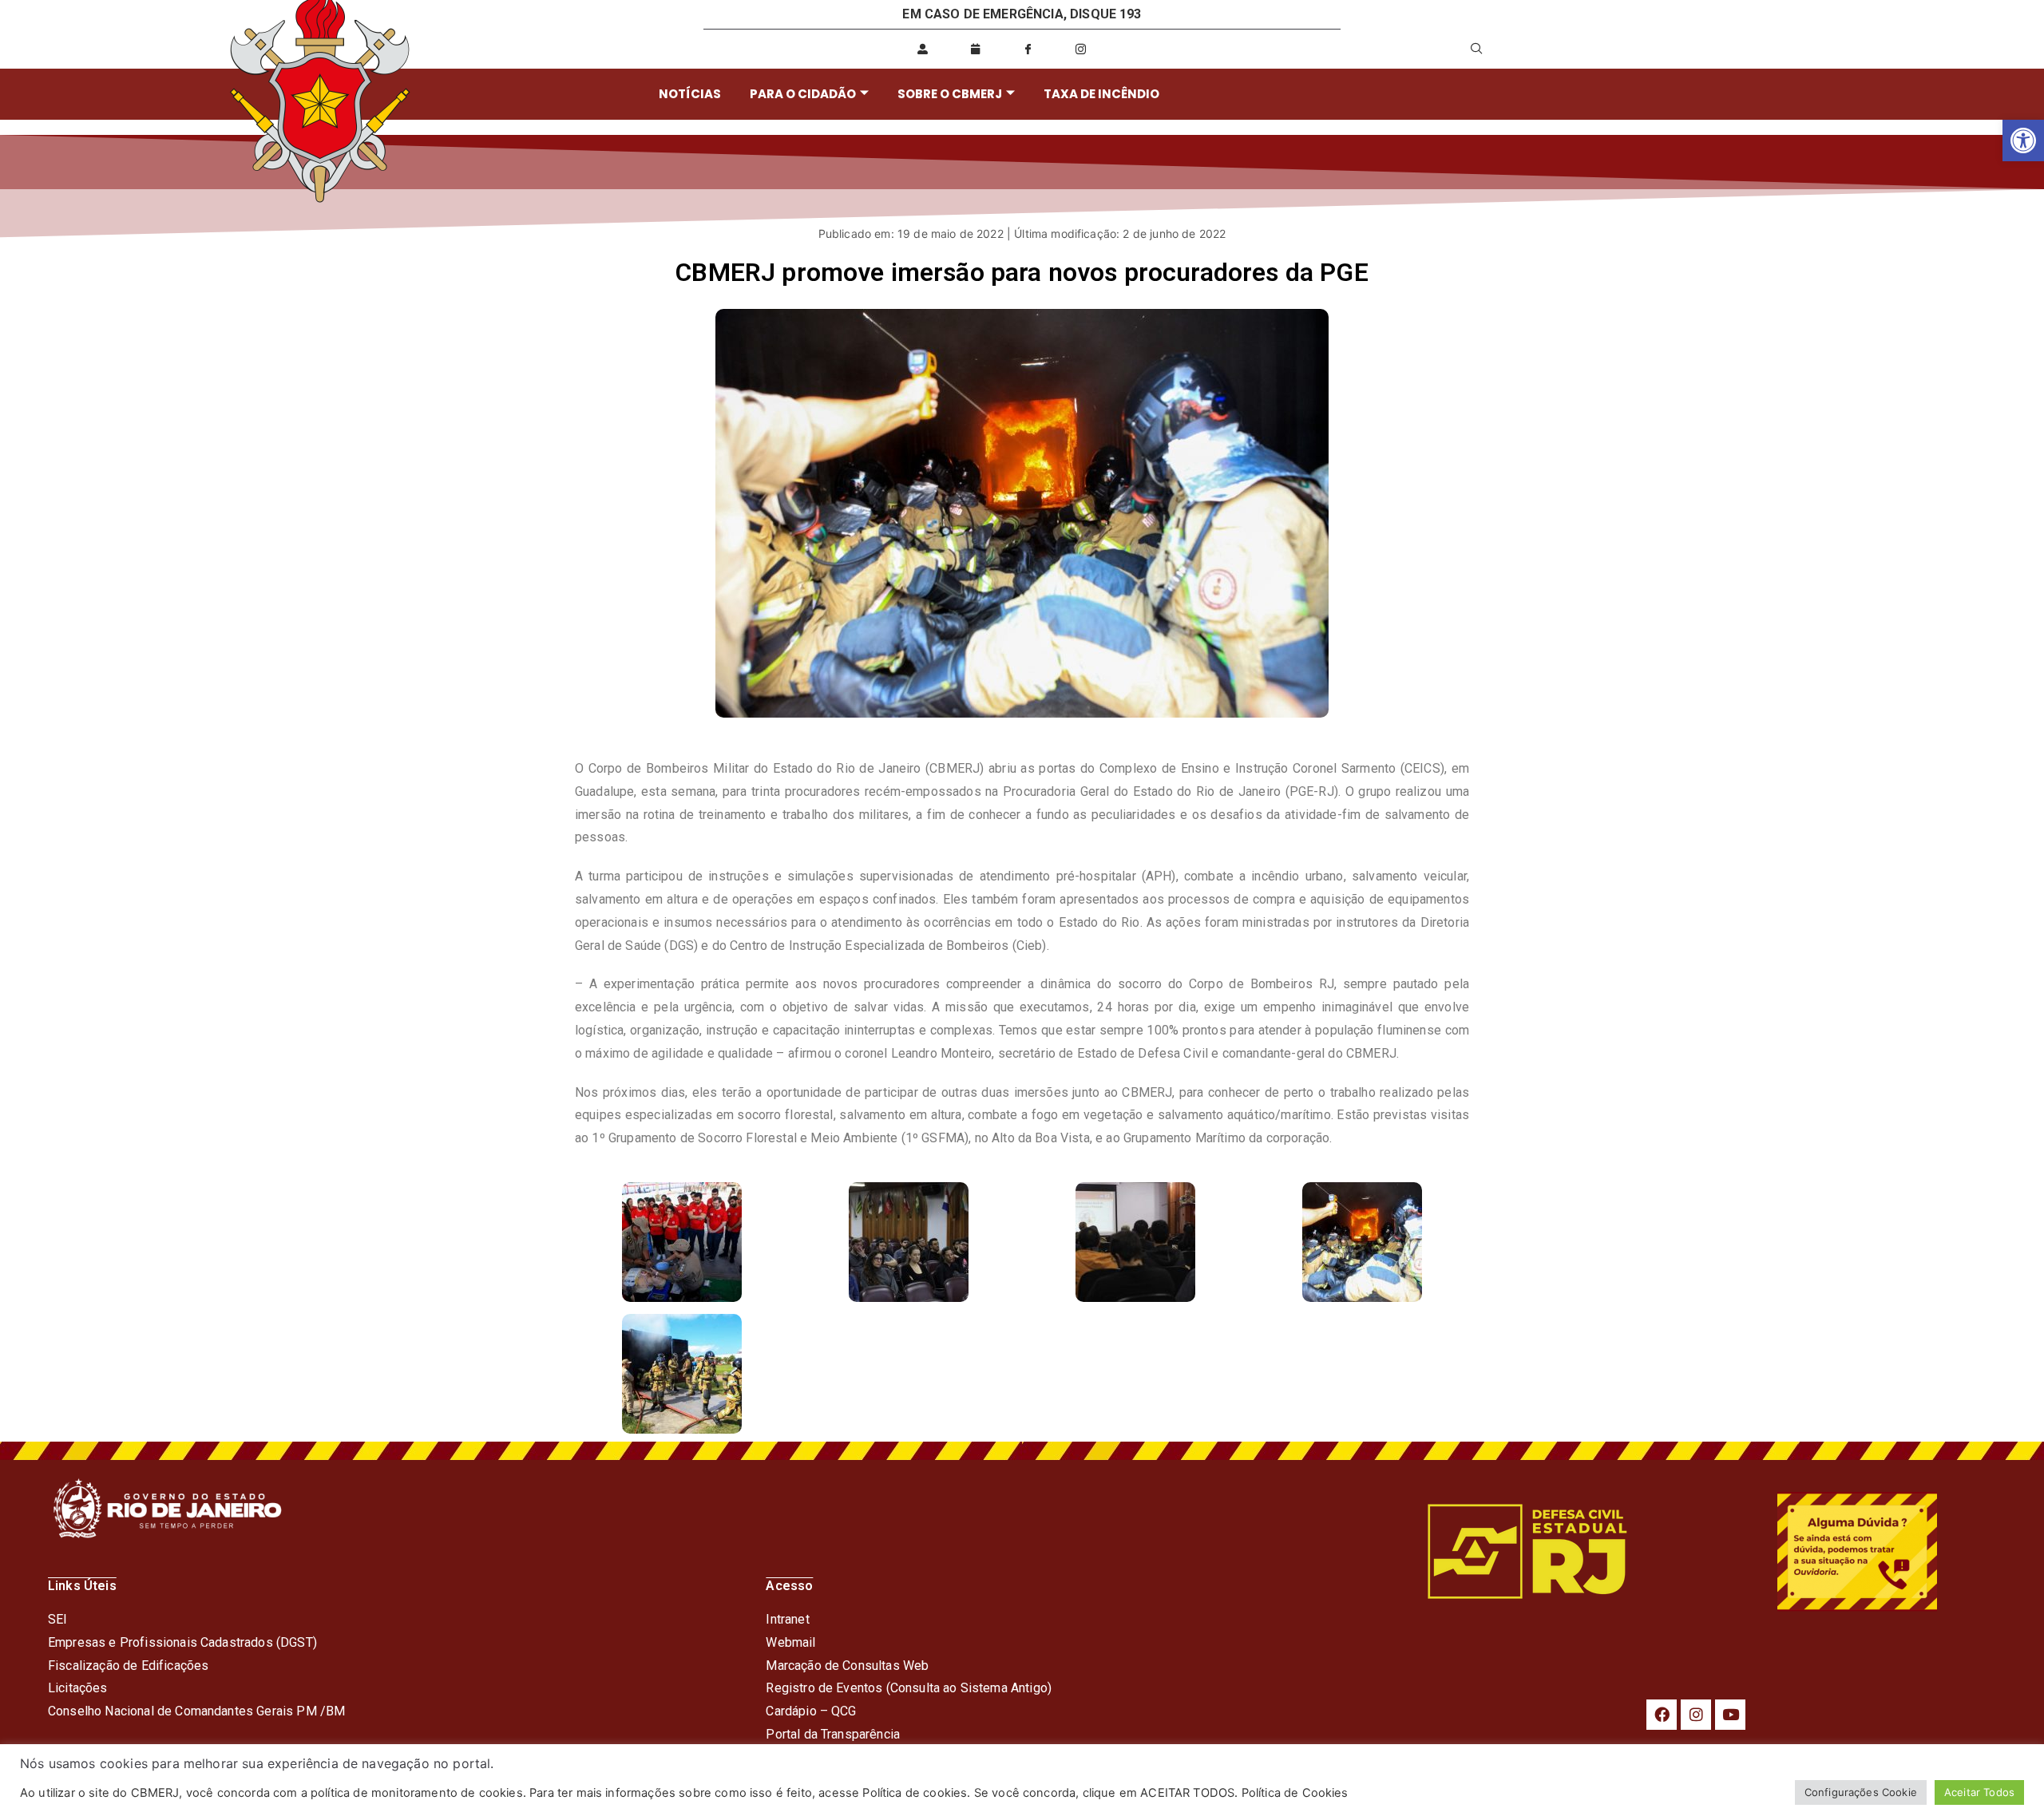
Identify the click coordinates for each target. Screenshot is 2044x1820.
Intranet (787, 1619)
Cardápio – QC (807, 1711)
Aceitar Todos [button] (1979, 1792)
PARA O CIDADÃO (803, 94)
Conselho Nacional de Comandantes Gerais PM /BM (196, 1711)
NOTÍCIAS (690, 94)
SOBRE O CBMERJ (950, 94)
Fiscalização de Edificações (128, 1666)
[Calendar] (975, 49)
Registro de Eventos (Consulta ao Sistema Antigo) (909, 1688)
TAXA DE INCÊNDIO (1101, 94)
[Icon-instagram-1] (1081, 49)
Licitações (78, 1688)
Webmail (790, 1642)
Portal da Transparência (833, 1734)
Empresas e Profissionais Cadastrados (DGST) (182, 1642)
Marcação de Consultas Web (847, 1666)
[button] (2023, 140)
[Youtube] (1730, 1715)
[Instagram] (1696, 1715)
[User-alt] (922, 49)
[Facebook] (1662, 1715)
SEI (57, 1619)
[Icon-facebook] (1028, 49)
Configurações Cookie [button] (1861, 1792)
